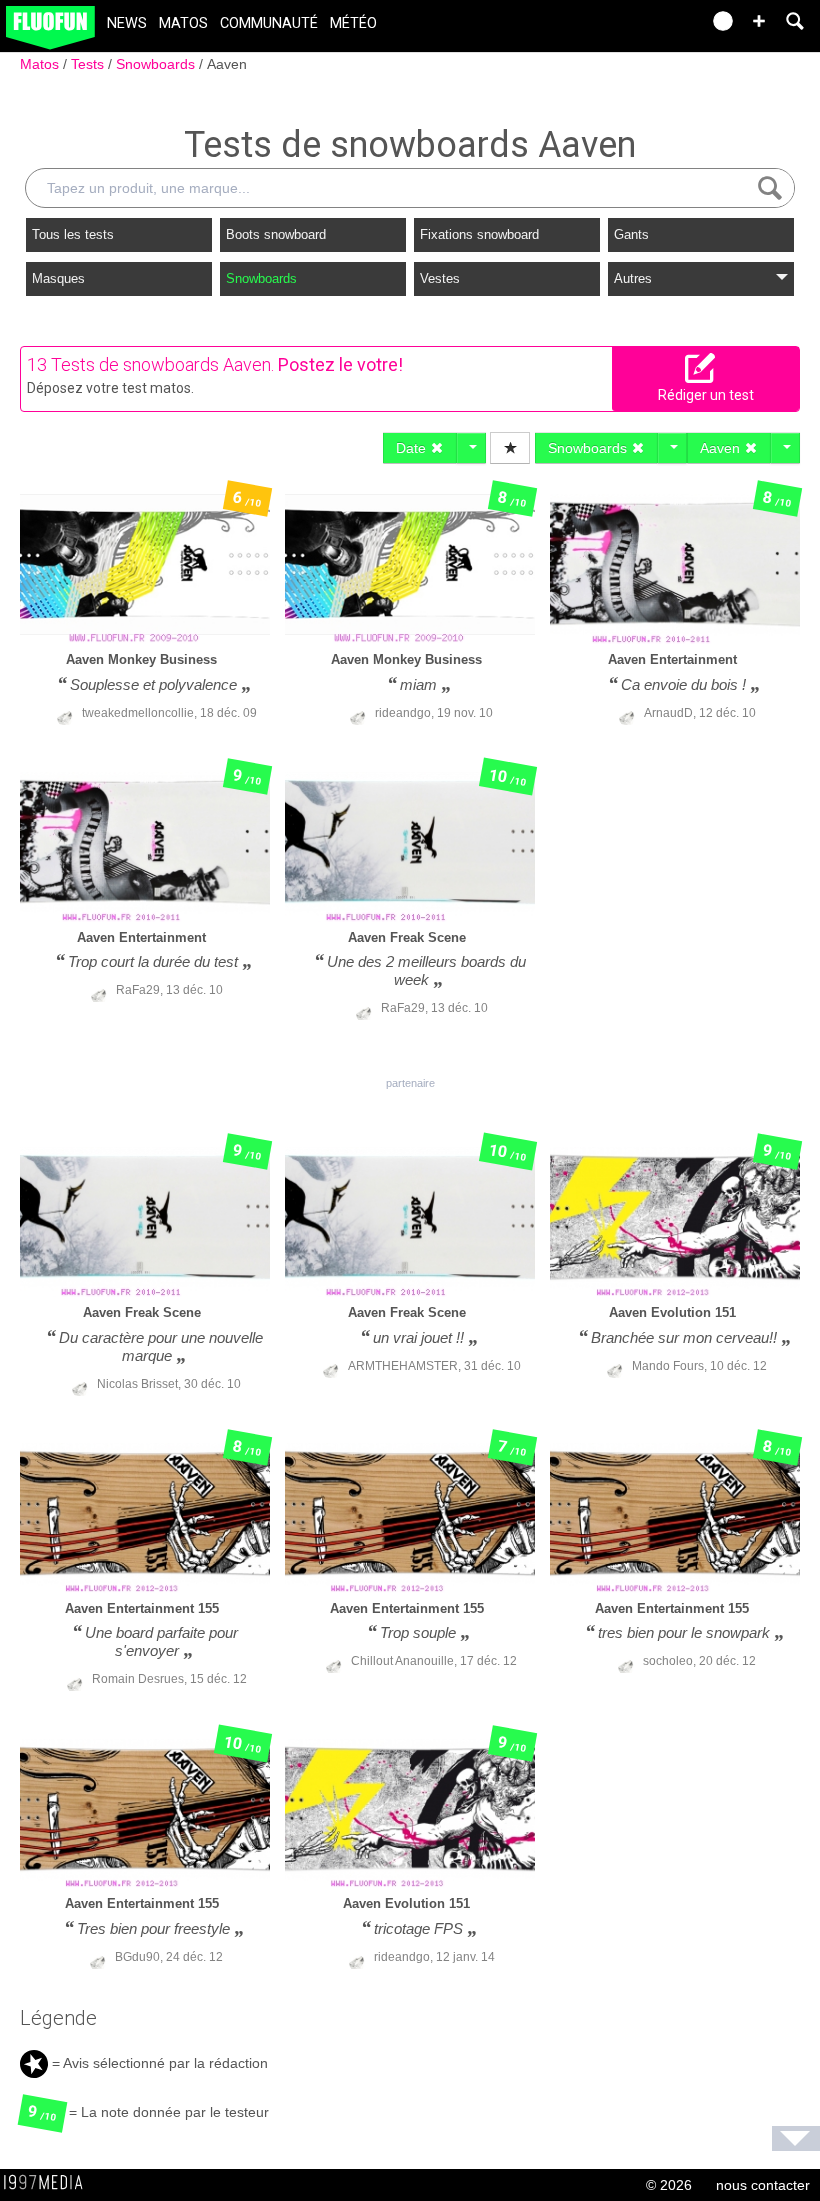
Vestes (440, 278)
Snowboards (157, 64)
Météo (353, 23)
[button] (759, 21)
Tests (89, 64)
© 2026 (669, 2185)
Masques (58, 278)
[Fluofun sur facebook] (642, 27)
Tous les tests (73, 234)
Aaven (227, 64)
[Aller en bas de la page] (796, 2138)
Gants (631, 234)
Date (413, 448)
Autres (633, 278)
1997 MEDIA (49, 2183)
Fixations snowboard (479, 234)
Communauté (269, 23)
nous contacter (763, 2185)
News (127, 23)
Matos (183, 23)
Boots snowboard (276, 234)
